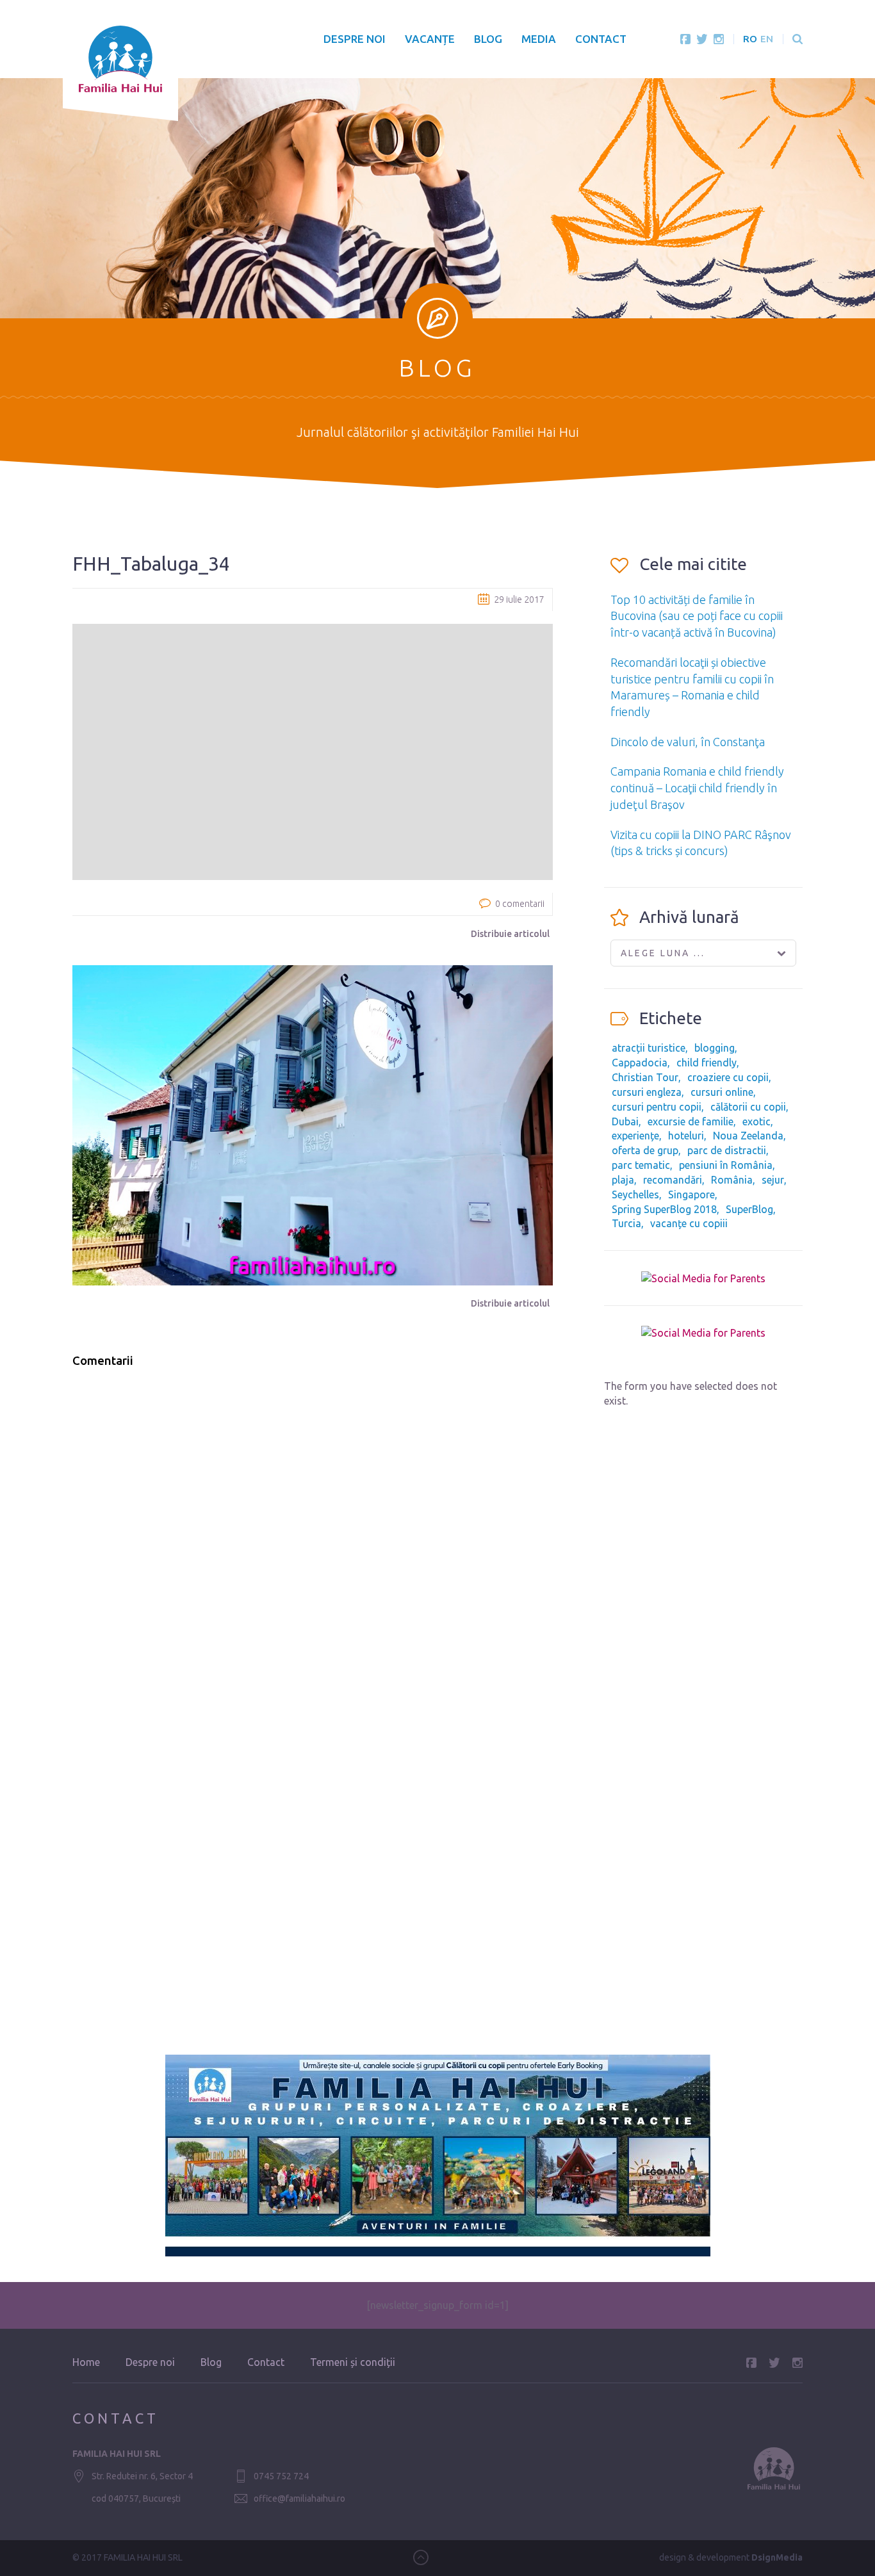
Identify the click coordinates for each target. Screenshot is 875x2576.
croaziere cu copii (728, 1077)
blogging (715, 1048)
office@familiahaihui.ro (299, 2499)
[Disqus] (313, 1541)
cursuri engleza (647, 1092)
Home (86, 2362)
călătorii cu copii (748, 1107)
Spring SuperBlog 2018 (664, 1209)
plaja (623, 1180)
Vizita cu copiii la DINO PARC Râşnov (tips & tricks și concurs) (701, 843)
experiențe (635, 1136)
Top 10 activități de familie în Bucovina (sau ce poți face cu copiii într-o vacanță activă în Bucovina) (697, 616)
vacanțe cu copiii (689, 1223)
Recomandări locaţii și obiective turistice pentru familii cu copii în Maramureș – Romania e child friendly (692, 687)
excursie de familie (691, 1121)
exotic (756, 1121)
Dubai (625, 1121)
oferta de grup (645, 1150)
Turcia (626, 1223)
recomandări (673, 1180)
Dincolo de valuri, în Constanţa (688, 742)
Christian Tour (645, 1077)
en (767, 39)
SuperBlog (749, 1209)
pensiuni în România (726, 1165)
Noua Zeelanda (748, 1136)
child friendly (707, 1063)
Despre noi (355, 39)
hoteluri (686, 1136)
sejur (773, 1180)
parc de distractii (727, 1150)
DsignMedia (777, 2557)
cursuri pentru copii (657, 1107)
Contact (601, 39)
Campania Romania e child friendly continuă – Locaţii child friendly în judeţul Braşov (697, 787)
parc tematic (641, 1165)
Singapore (691, 1194)
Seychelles (635, 1194)
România (732, 1180)
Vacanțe (430, 39)
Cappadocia (640, 1063)
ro (750, 39)
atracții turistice (649, 1048)
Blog (488, 39)
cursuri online (722, 1092)
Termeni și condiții (353, 2362)
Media (539, 39)
